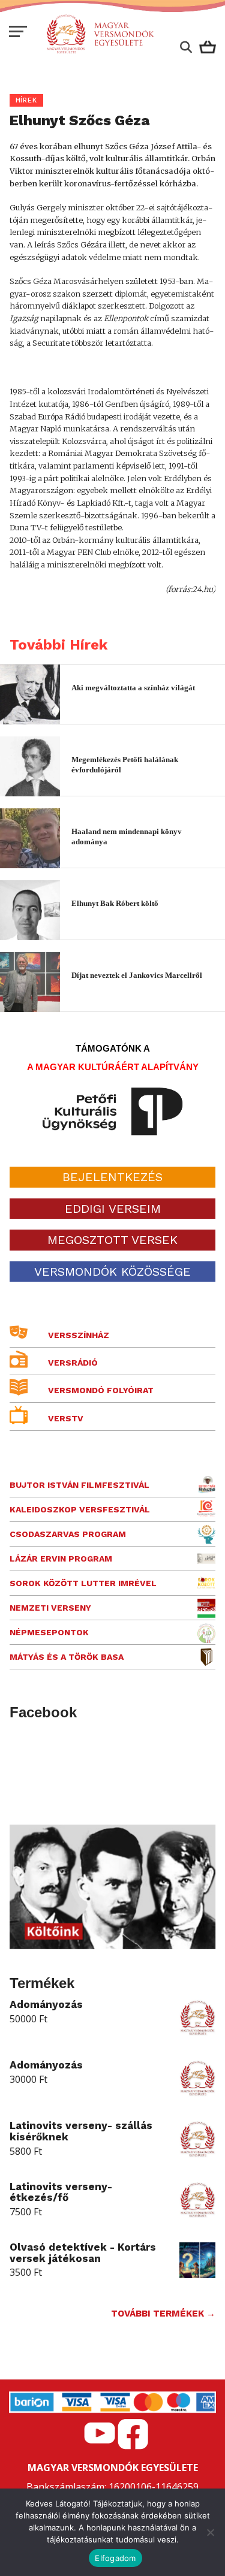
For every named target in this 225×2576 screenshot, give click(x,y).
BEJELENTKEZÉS (112, 1177)
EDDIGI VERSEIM (113, 1209)
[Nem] (210, 2532)
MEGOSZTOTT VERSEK (112, 1240)
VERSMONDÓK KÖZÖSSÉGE (112, 1272)
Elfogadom (115, 2558)
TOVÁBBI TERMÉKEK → (163, 2314)
